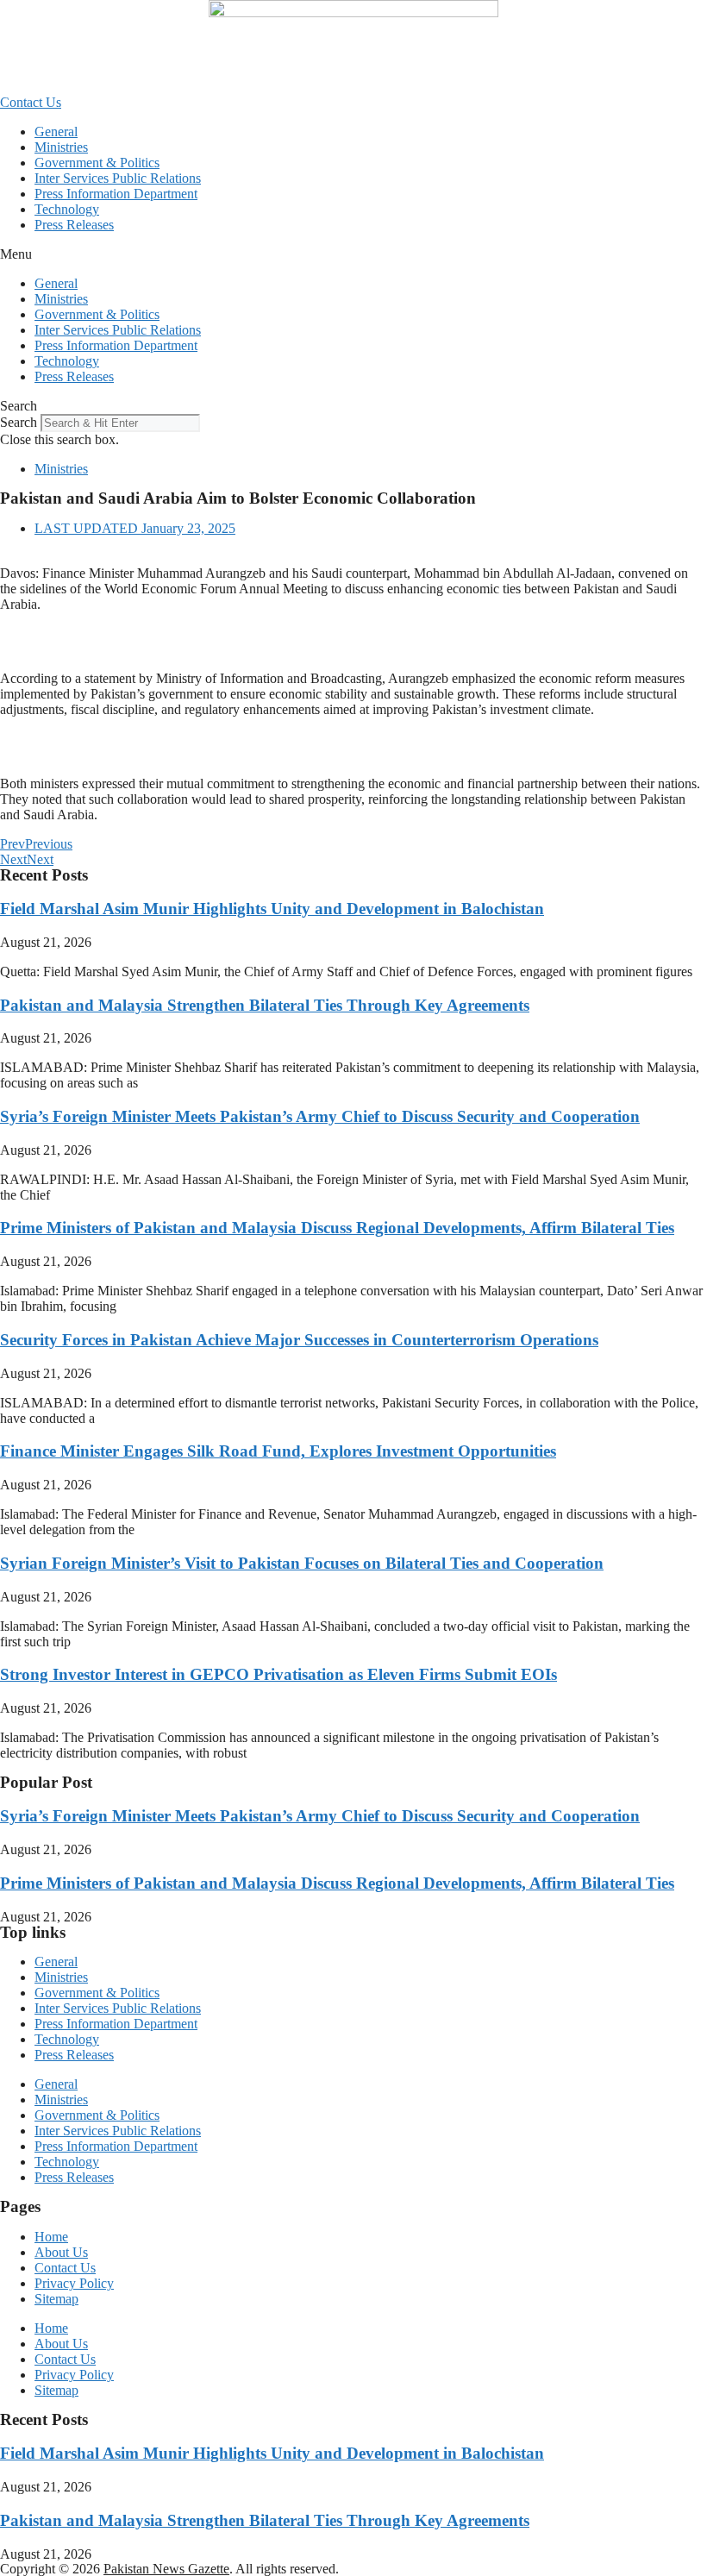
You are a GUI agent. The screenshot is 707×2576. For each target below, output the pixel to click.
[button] (353, 254)
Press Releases (74, 225)
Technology (67, 209)
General (56, 132)
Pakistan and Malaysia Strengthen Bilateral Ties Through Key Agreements (265, 1005)
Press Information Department (116, 194)
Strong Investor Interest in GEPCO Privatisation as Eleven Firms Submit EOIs (278, 1674)
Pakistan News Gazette (166, 2569)
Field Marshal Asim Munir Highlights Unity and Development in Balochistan (272, 909)
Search (19, 422)
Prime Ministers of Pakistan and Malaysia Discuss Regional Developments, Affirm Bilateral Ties (337, 1228)
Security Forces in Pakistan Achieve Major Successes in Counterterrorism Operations (299, 1340)
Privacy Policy (74, 2283)
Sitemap (56, 2299)
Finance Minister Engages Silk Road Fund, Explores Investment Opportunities (278, 1451)
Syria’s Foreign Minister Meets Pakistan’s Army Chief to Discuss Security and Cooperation (320, 1116)
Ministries (61, 147)
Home (51, 2237)
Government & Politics (97, 163)
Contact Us (65, 2268)
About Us (61, 2252)
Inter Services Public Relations (118, 178)
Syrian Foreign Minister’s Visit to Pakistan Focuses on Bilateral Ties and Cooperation (302, 1563)
